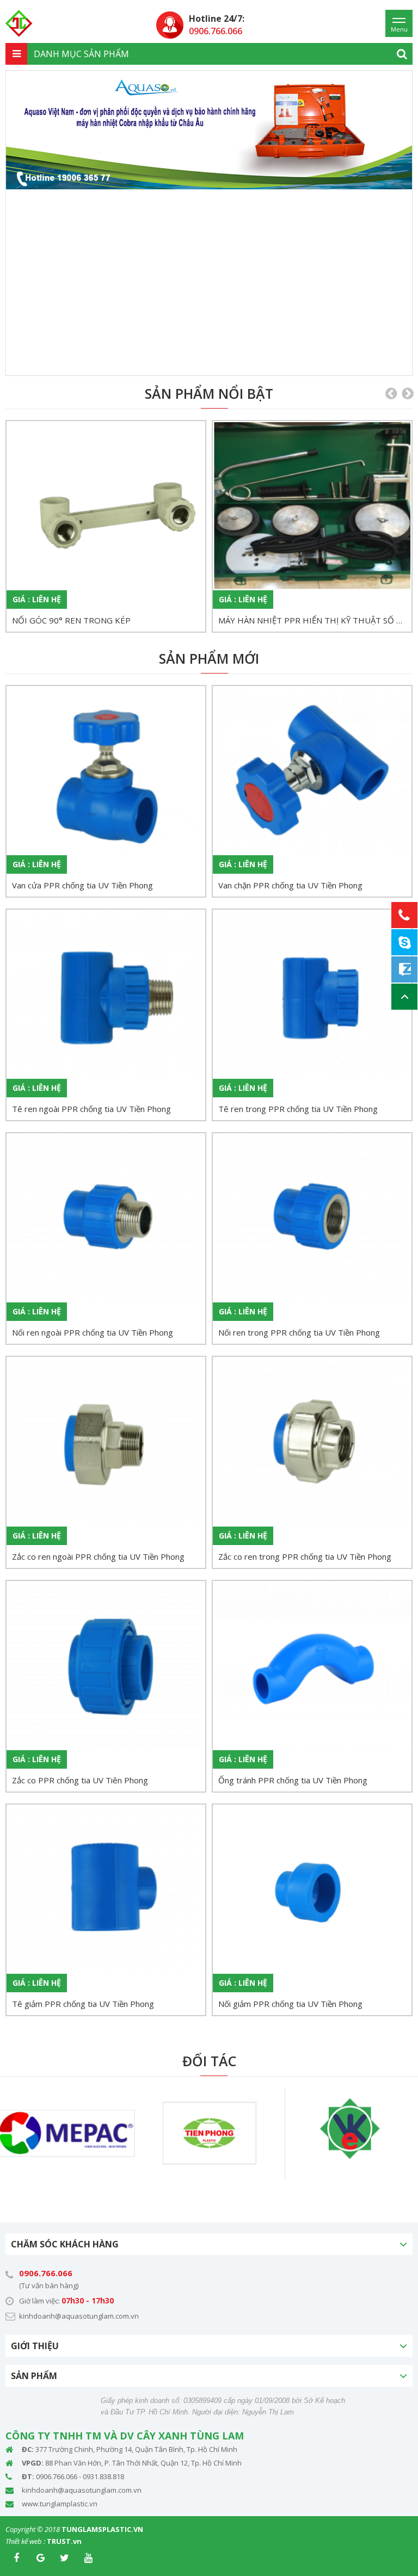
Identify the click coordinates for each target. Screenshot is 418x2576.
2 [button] (191, 363)
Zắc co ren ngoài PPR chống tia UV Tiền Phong (98, 1556)
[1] (402, 54)
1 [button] (175, 363)
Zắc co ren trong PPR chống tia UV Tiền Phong (305, 1556)
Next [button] (396, 223)
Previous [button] (22, 223)
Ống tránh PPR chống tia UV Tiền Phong (293, 1780)
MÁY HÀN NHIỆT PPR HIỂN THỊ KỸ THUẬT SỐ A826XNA (315, 620)
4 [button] (224, 363)
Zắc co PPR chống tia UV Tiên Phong (80, 1780)
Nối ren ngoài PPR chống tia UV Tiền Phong (93, 1332)
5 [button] (240, 363)
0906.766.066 (46, 2273)
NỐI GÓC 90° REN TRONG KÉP (71, 620)
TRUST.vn (64, 2541)
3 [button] (207, 363)
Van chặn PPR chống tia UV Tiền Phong (290, 885)
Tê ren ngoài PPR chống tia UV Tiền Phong (91, 1109)
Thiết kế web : (25, 2541)
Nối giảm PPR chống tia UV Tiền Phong (290, 2004)
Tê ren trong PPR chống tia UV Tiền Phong (298, 1109)
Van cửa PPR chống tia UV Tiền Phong (82, 885)
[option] (209, 130)
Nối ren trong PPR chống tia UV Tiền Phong (299, 1332)
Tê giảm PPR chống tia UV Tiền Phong (83, 2004)
